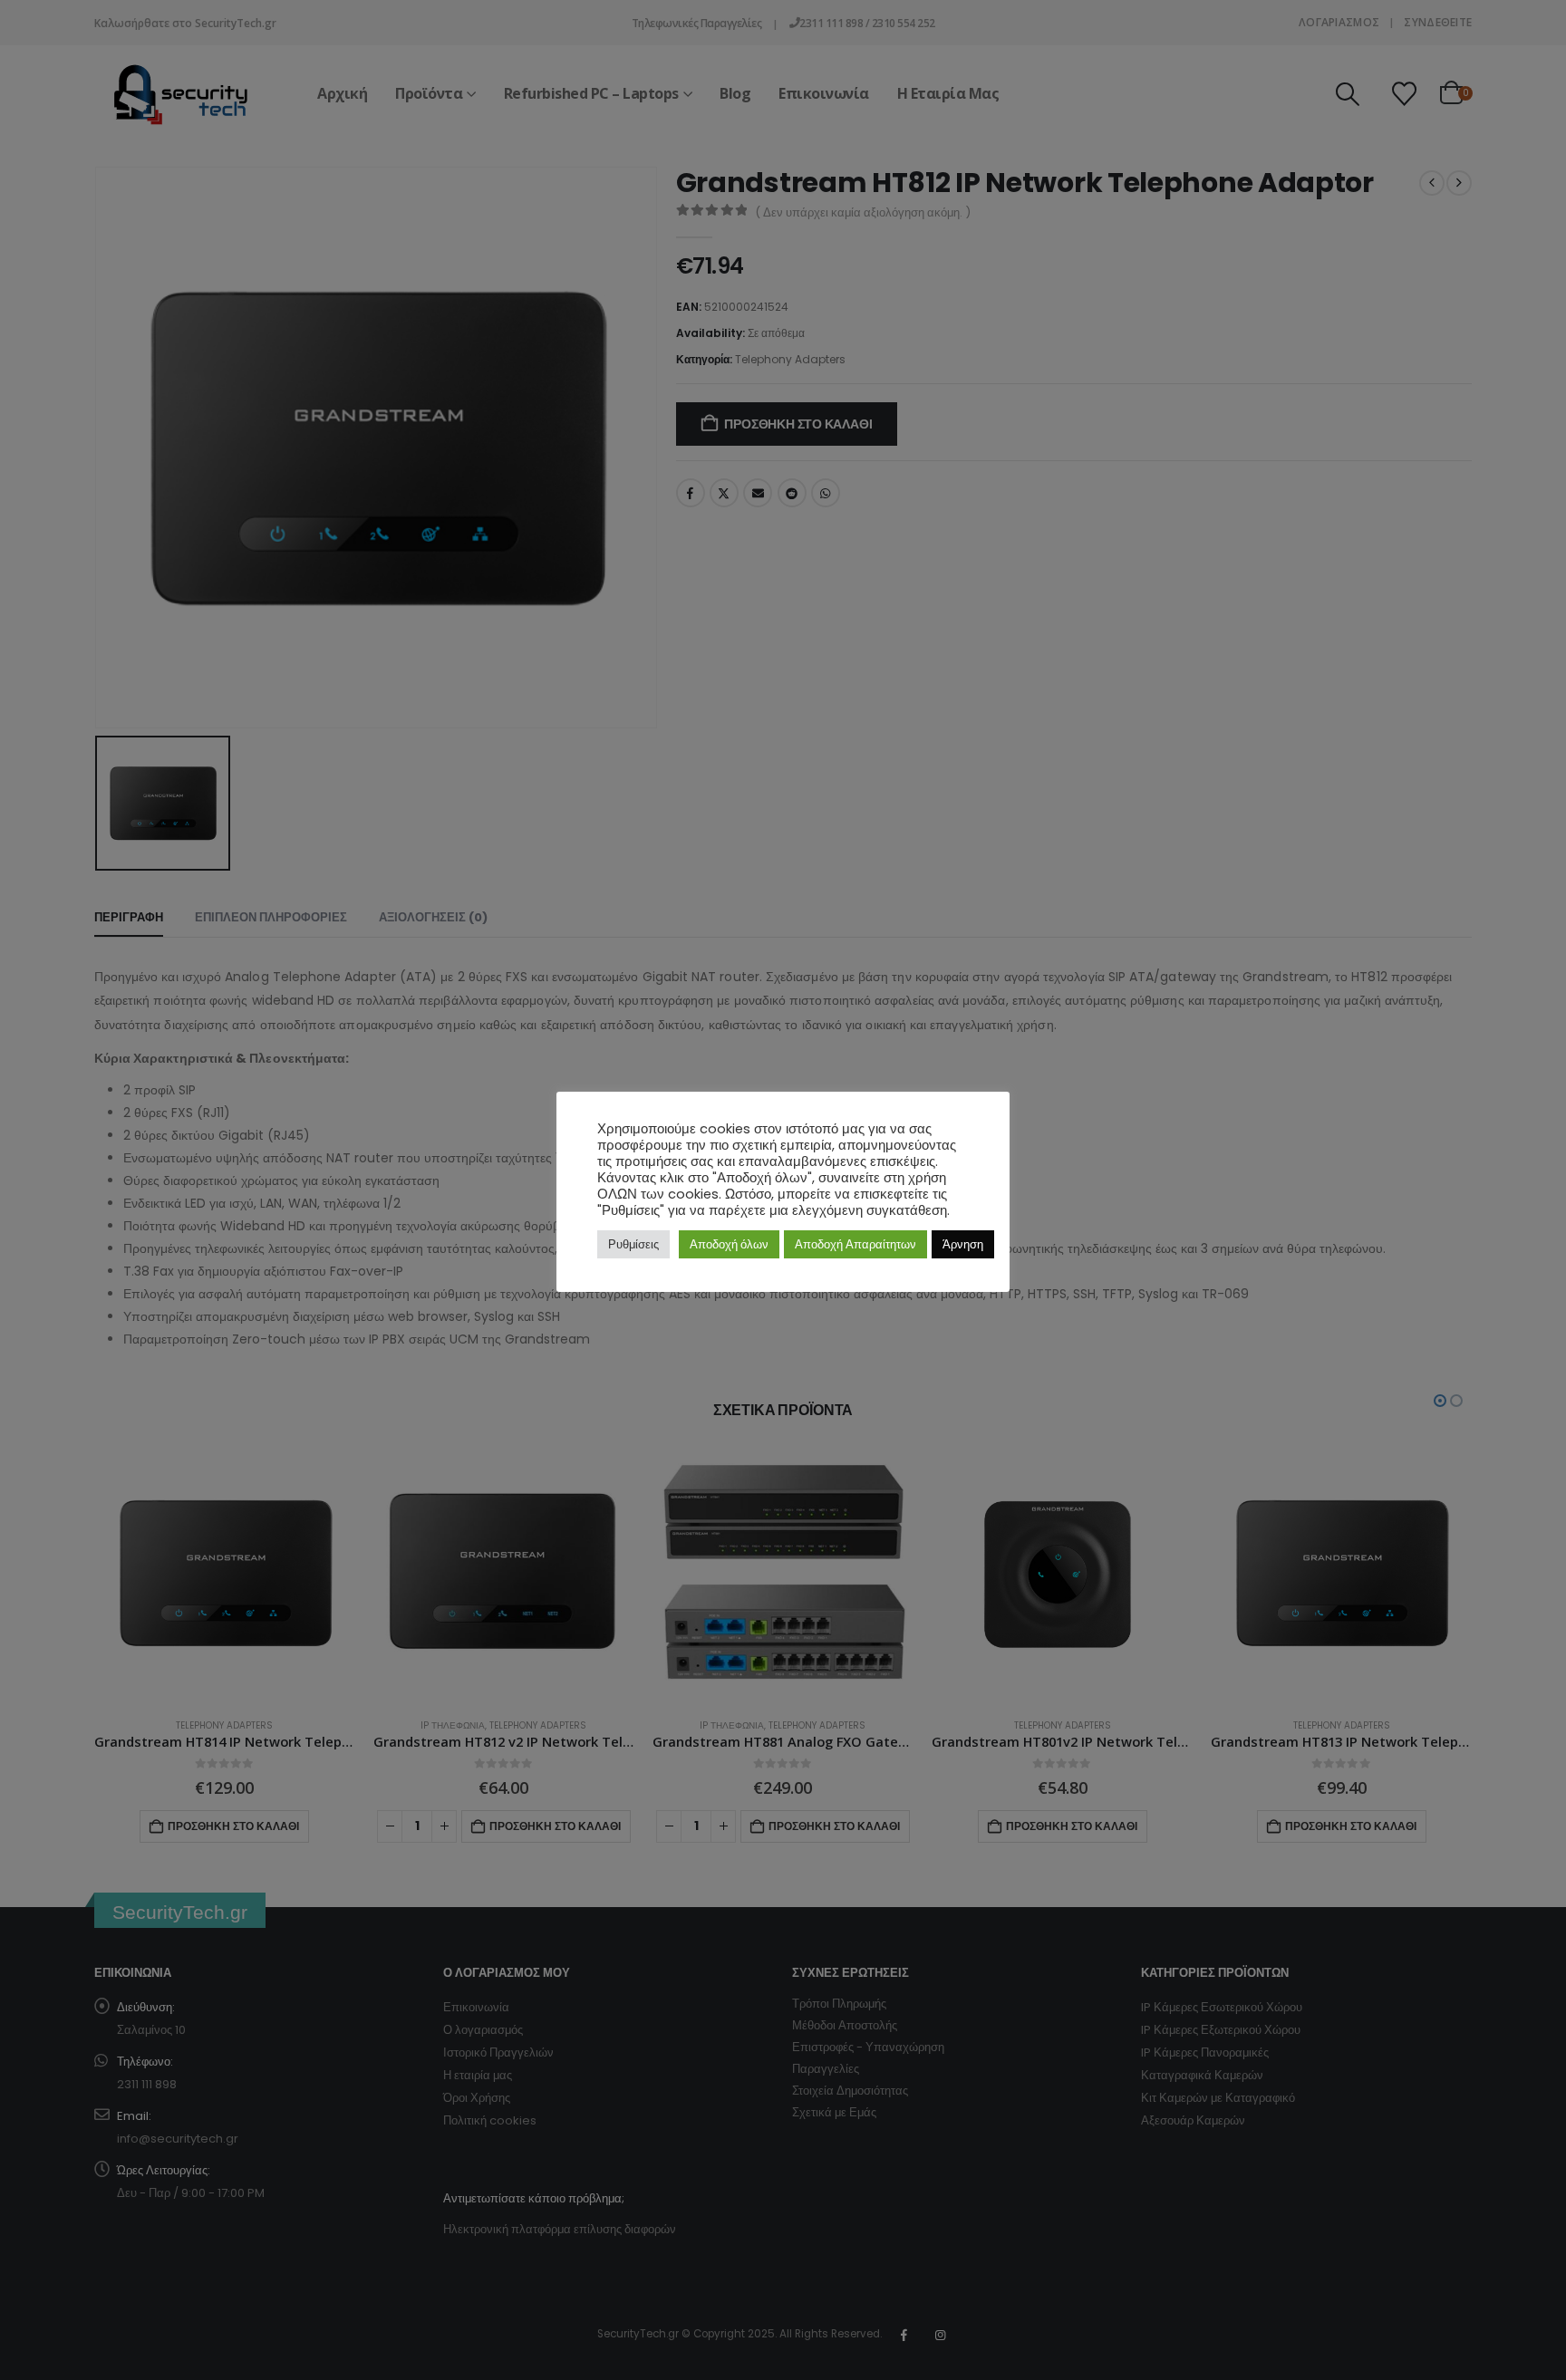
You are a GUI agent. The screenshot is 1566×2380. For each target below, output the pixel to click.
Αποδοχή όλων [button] (729, 1244)
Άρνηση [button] (963, 1244)
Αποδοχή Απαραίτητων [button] (855, 1244)
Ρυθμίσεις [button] (633, 1244)
